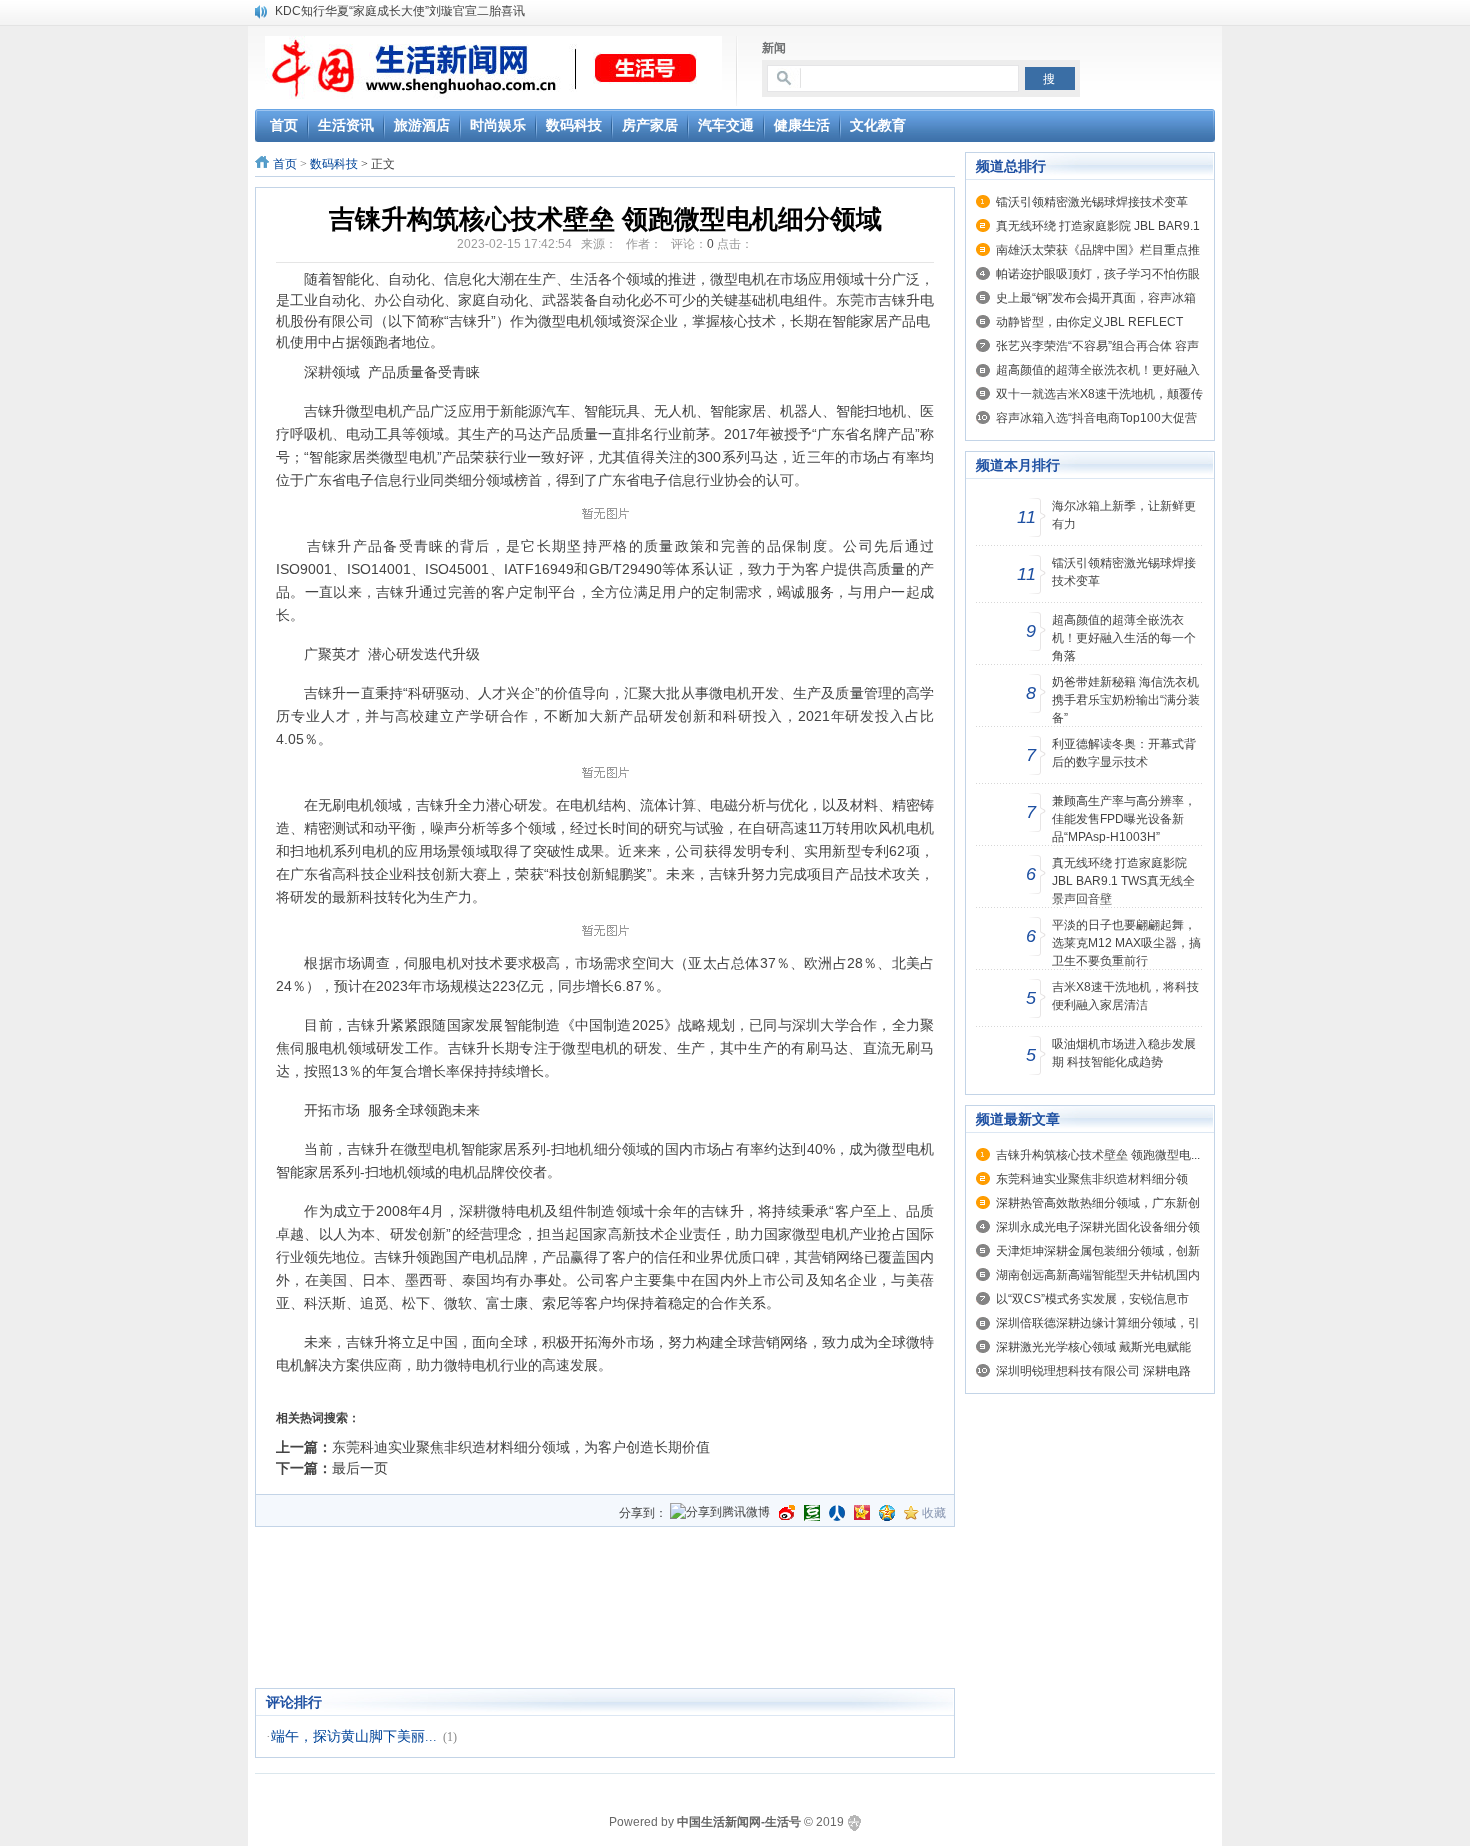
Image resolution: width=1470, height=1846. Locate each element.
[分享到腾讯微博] (720, 1513)
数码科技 (334, 164)
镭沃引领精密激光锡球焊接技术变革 (1092, 202)
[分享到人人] (837, 1513)
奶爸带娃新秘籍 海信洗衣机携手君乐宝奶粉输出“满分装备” (1126, 700)
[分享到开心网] (862, 1513)
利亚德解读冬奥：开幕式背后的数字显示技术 (1124, 753)
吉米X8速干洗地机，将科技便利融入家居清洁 (1125, 996)
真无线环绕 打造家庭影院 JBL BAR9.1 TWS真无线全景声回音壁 (1123, 881)
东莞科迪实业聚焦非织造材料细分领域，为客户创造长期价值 (521, 1447)
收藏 (934, 1513)
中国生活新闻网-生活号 (739, 1822)
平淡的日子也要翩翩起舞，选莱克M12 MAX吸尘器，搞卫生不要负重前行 (1126, 943)
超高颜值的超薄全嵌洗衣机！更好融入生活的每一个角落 (1124, 638)
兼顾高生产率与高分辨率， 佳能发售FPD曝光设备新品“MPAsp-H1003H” (1124, 819)
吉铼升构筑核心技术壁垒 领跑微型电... (1098, 1155)
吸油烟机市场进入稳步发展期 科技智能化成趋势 (1124, 1053)
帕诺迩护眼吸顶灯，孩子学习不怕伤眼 (1098, 274)
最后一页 (360, 1468)
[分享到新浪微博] (787, 1513)
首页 (285, 164)
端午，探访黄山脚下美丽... (354, 1736)
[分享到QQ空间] (887, 1513)
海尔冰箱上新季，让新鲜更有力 (1124, 515)
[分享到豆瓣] (812, 1513)
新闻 (774, 48)
